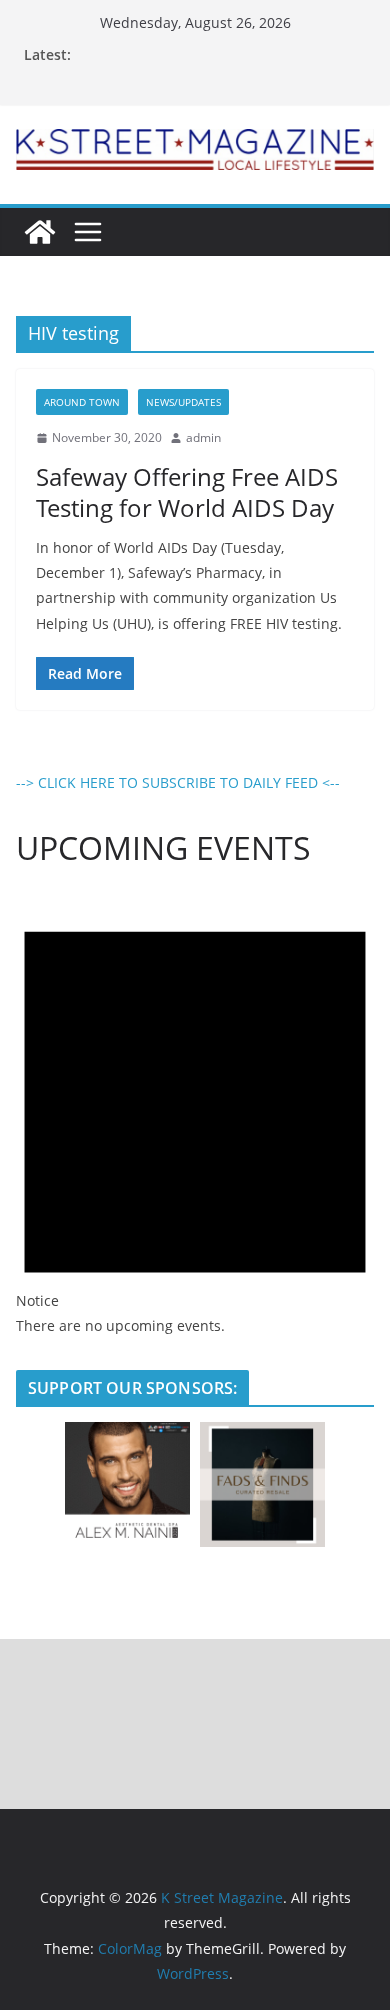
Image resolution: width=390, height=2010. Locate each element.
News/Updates (183, 402)
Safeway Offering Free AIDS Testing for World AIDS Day (187, 492)
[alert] (195, 1114)
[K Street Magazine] (40, 232)
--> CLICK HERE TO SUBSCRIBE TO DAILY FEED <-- (178, 782)
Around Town (82, 402)
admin (203, 437)
